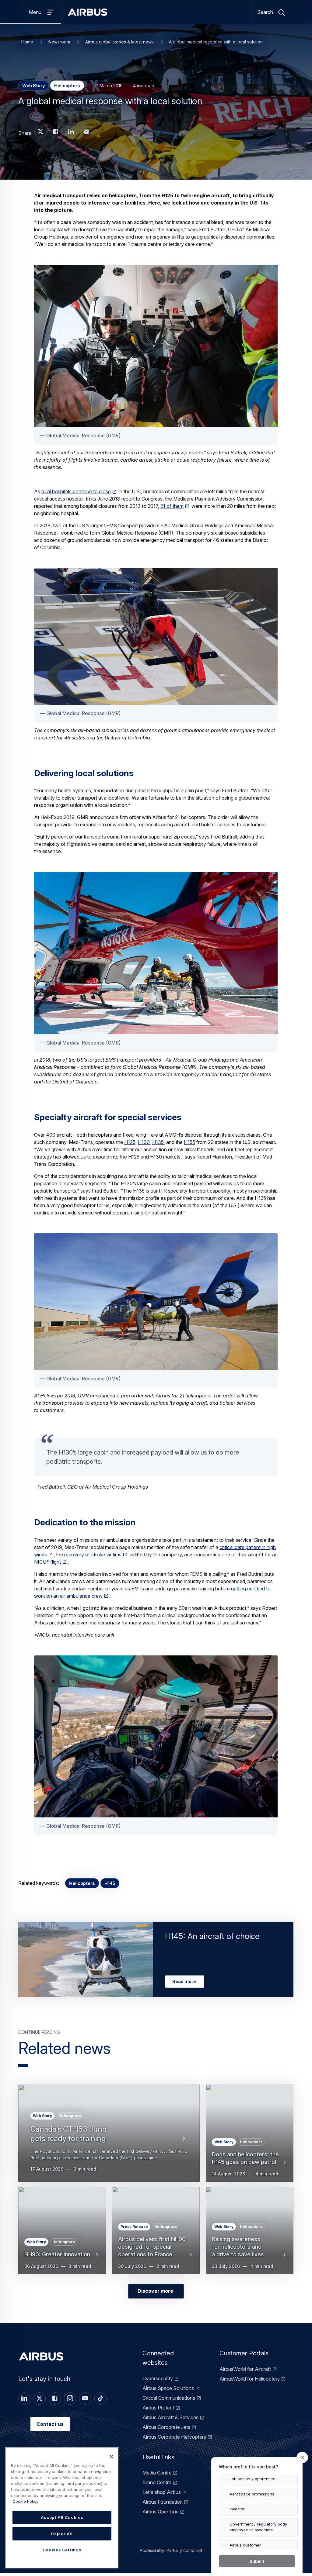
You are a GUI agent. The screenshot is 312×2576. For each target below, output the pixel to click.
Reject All (62, 2534)
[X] (40, 2399)
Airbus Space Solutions (168, 2388)
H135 (158, 1142)
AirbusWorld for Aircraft (245, 2369)
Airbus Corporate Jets (166, 2427)
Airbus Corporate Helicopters (174, 2437)
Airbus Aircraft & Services (170, 2417)
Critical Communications (169, 2398)
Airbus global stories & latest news (119, 42)
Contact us (50, 2424)
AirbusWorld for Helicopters (250, 2379)
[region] (62, 2508)
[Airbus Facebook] (56, 132)
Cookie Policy (25, 2501)
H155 (189, 1142)
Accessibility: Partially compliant (171, 2550)
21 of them (172, 506)
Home (27, 42)
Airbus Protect (158, 2408)
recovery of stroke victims (93, 1555)
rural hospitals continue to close (76, 491)
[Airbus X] (40, 132)
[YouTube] (85, 2399)
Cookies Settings (62, 2550)
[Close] (111, 2457)
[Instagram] (70, 2399)
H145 (110, 1883)
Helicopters (82, 1883)
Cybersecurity (158, 2378)
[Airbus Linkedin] (71, 132)
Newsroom (59, 42)
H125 (130, 1142)
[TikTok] (100, 2399)
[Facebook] (55, 2399)
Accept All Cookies (62, 2517)
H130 (144, 1142)
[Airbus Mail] (86, 132)
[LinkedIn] (24, 2399)
